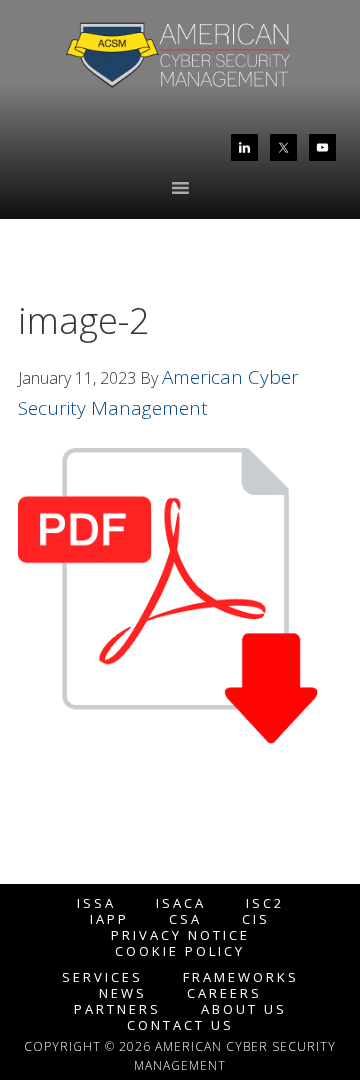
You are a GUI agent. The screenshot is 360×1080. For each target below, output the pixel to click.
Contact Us (180, 1025)
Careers (224, 993)
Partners (117, 1009)
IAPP (109, 919)
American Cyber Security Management (180, 58)
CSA (185, 919)
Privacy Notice (180, 935)
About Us (244, 1009)
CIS (256, 919)
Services (102, 977)
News (123, 993)
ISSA (96, 903)
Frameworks (241, 977)
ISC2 (265, 903)
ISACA (181, 903)
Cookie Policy (180, 951)
